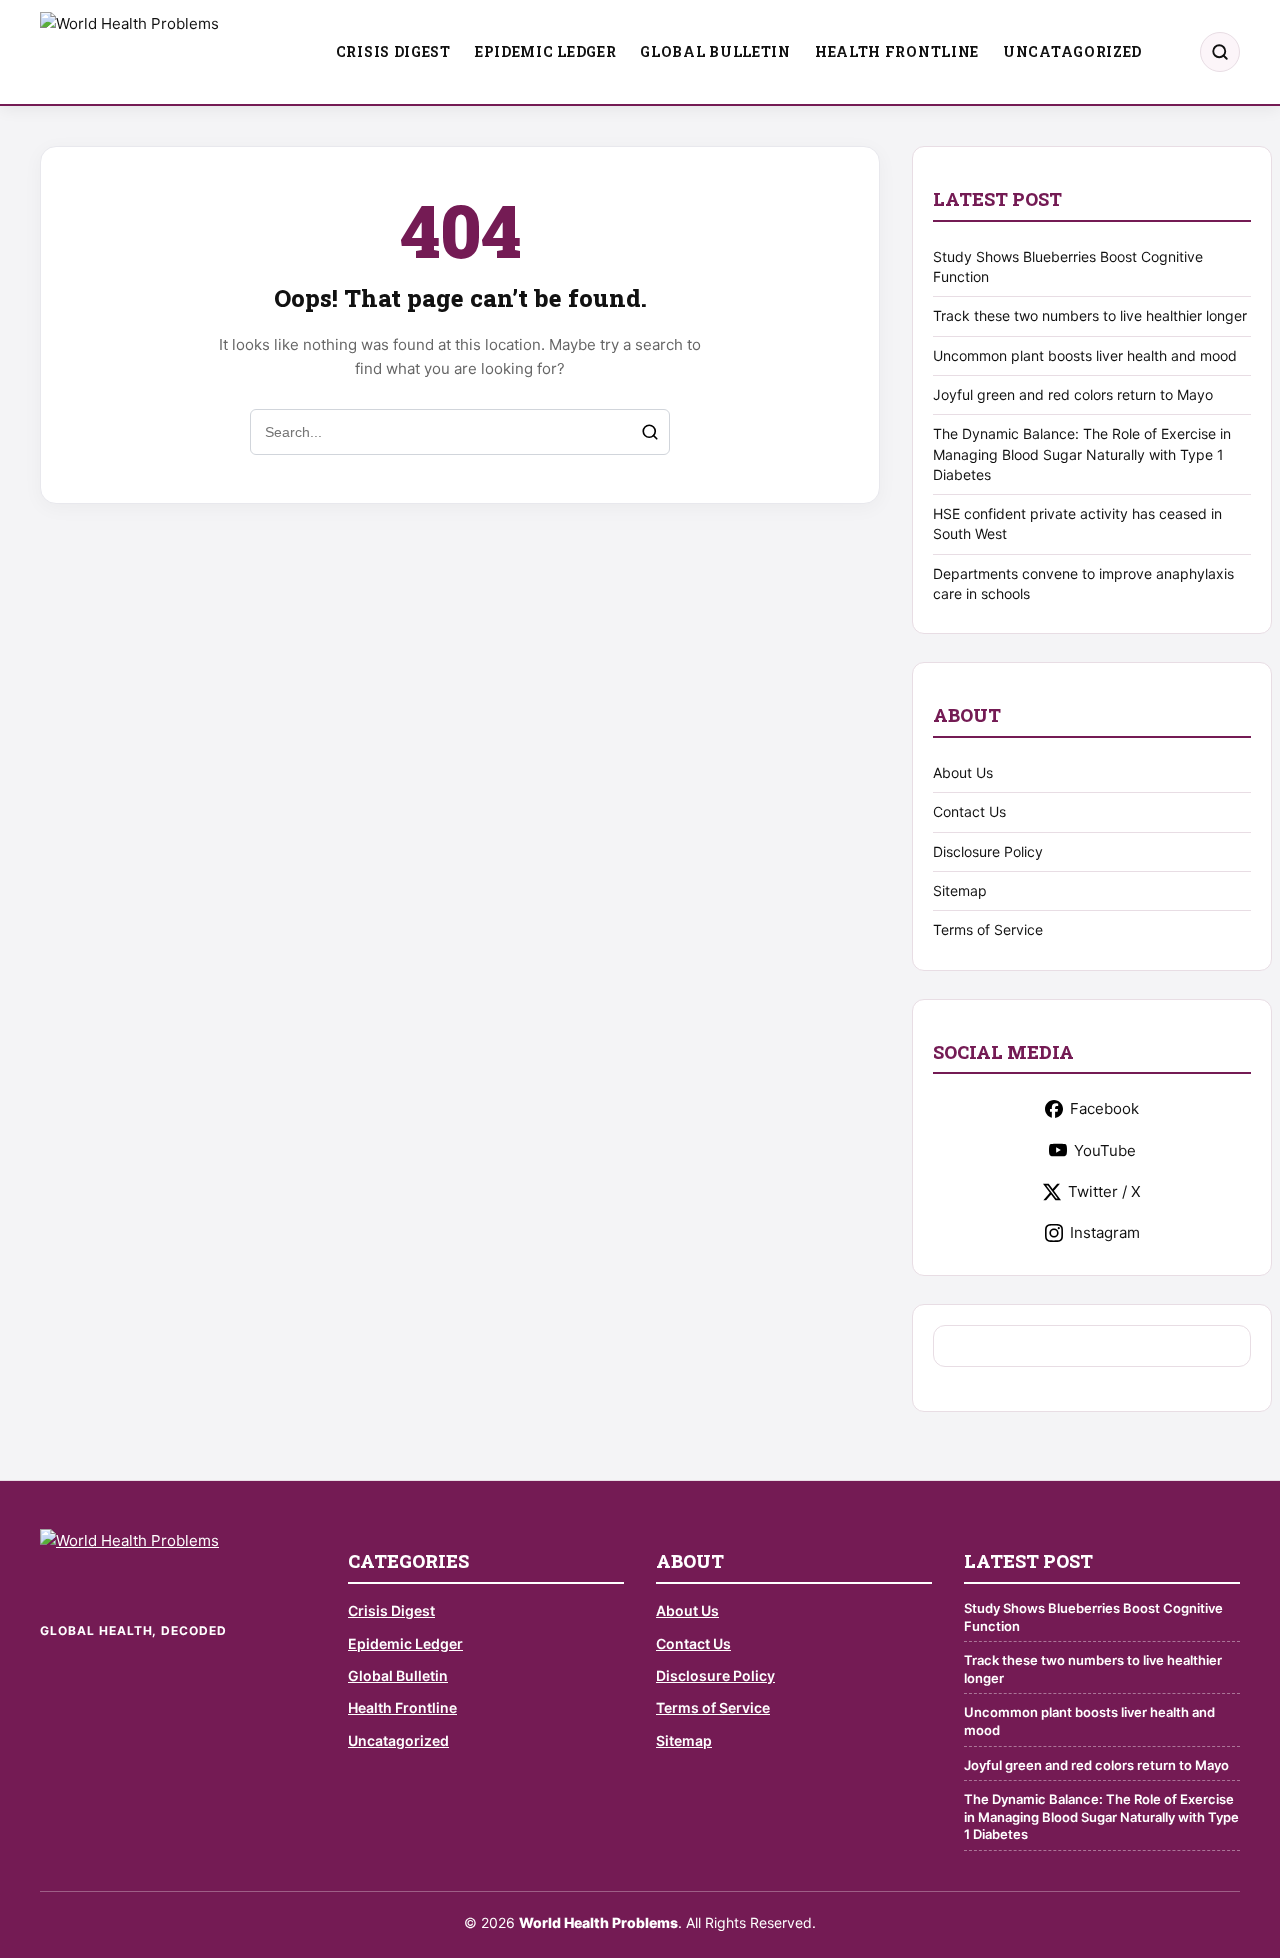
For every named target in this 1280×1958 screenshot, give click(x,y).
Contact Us (969, 811)
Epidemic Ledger (546, 51)
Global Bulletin (715, 51)
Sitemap (960, 890)
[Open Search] (1220, 52)
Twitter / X (1104, 1191)
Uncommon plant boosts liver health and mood (1085, 355)
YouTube (1105, 1150)
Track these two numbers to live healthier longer (1090, 315)
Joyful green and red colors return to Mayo (1073, 394)
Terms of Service (988, 929)
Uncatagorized (1072, 51)
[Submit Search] (650, 432)
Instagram (1105, 1232)
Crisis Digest (393, 51)
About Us (963, 772)
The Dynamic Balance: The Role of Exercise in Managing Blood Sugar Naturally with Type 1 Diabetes (1082, 454)
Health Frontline (897, 51)
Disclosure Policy (988, 851)
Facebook (1104, 1108)
